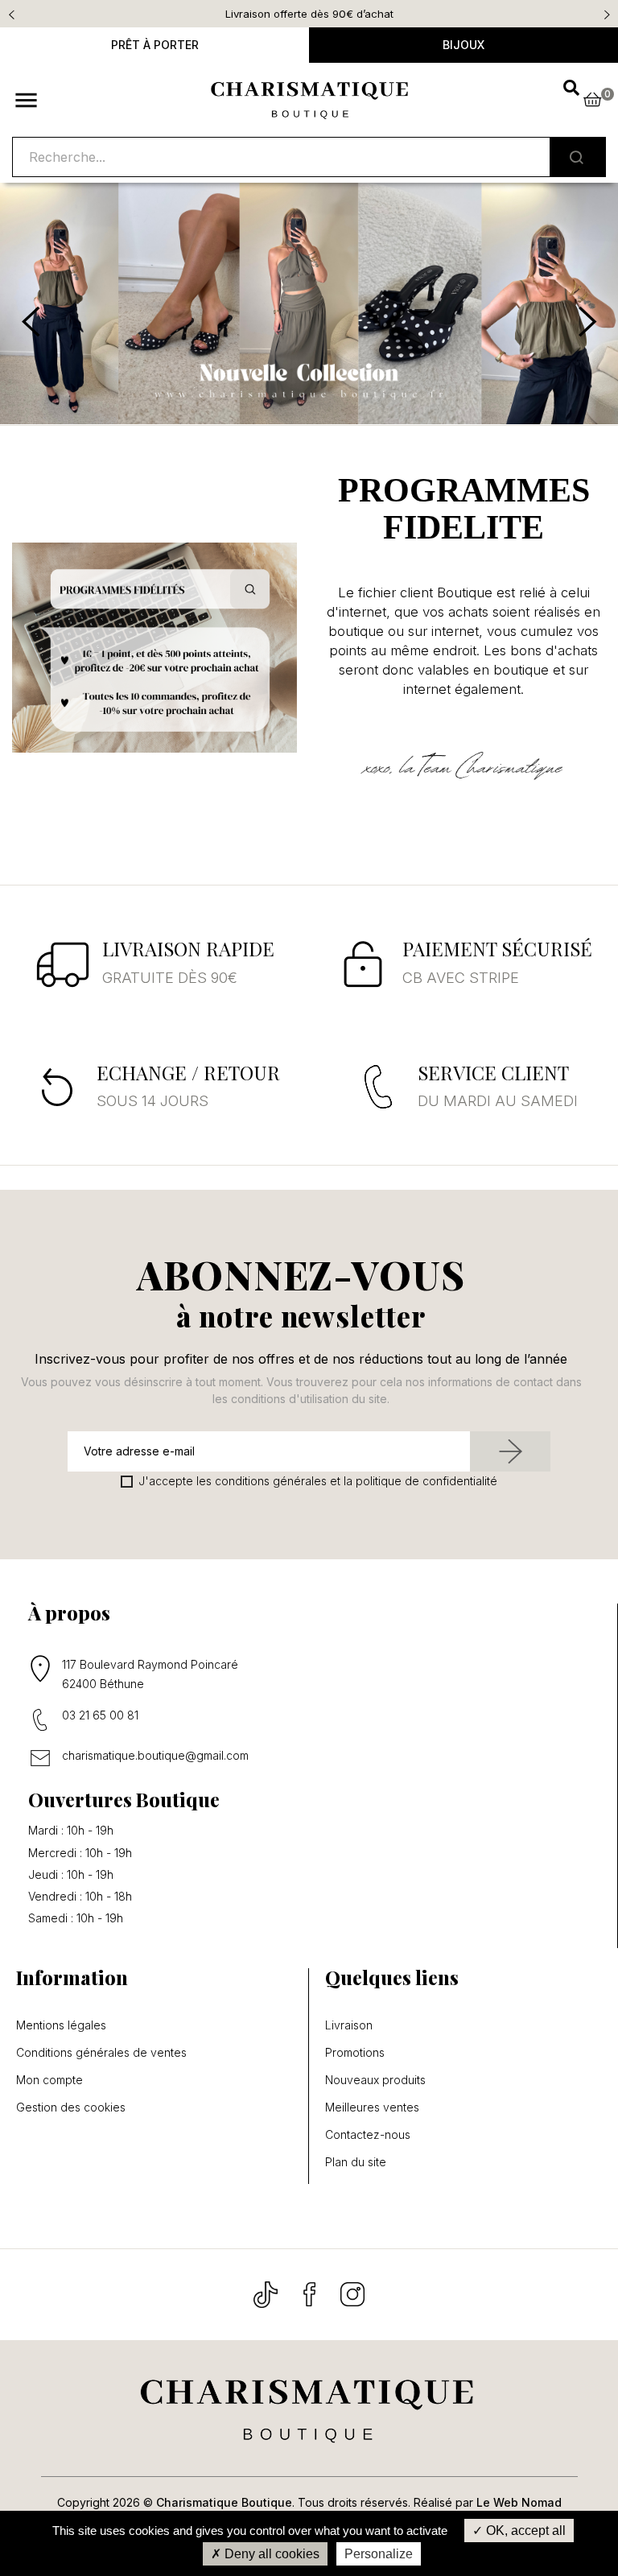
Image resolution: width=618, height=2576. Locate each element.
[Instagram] (352, 2293)
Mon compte (49, 2080)
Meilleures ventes (372, 2107)
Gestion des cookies (71, 2107)
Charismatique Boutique (224, 2502)
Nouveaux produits (375, 2080)
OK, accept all (524, 2531)
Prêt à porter (155, 45)
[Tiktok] (267, 2293)
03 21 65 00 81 (100, 1715)
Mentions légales (61, 2025)
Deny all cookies (270, 2554)
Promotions (355, 2053)
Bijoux (463, 45)
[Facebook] (311, 2293)
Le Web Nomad (519, 2502)
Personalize (379, 2554)
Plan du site (356, 2162)
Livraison (349, 2025)
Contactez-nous (368, 2135)
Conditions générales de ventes (101, 2053)
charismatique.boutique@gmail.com (155, 1755)
